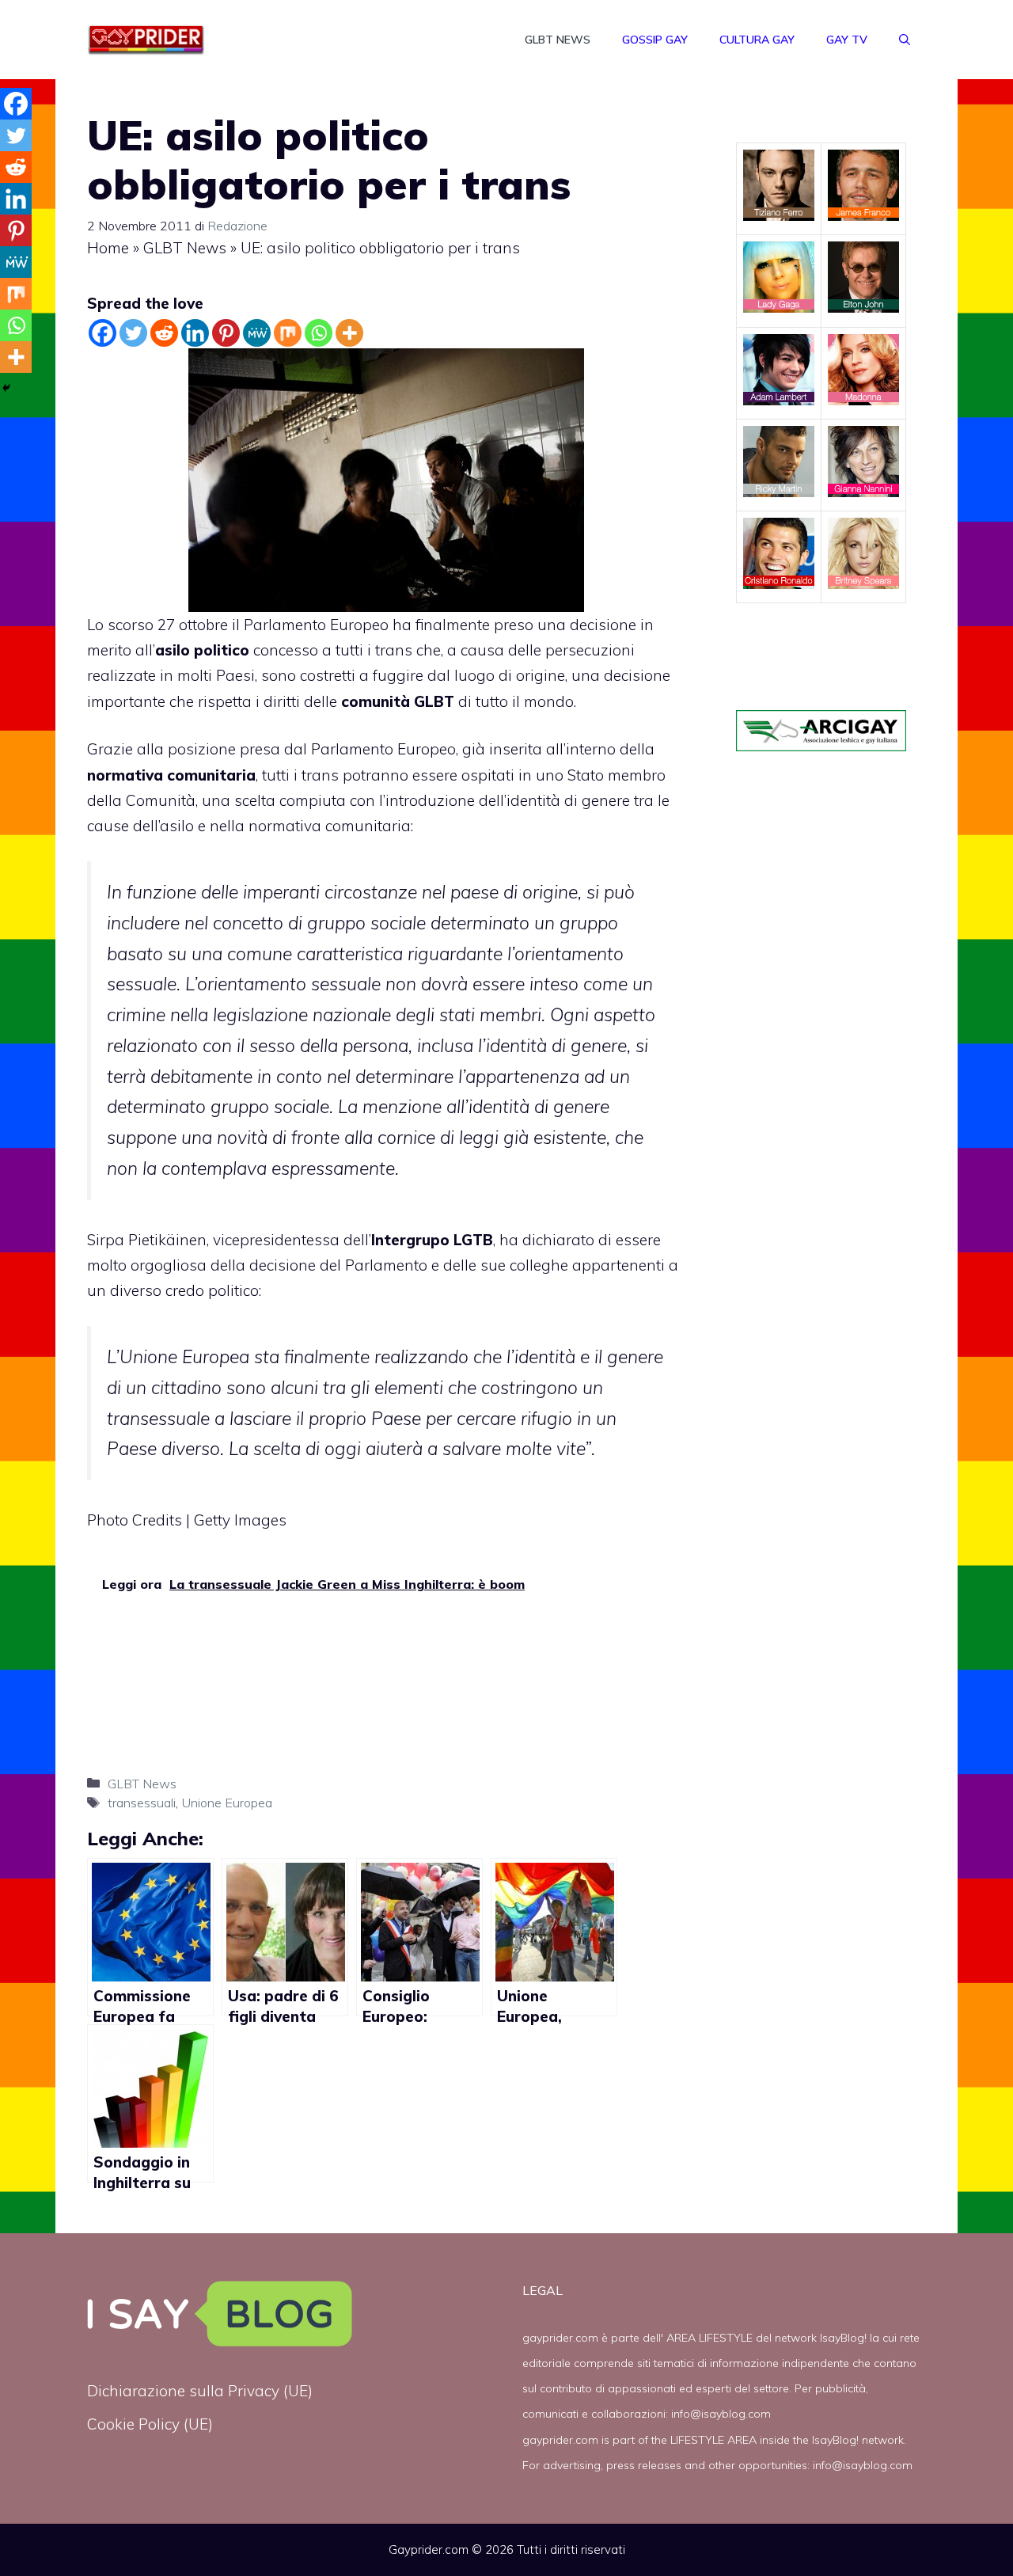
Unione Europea (227, 1803)
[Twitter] (133, 333)
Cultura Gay (757, 40)
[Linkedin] (195, 333)
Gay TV (847, 40)
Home (108, 248)
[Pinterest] (226, 333)
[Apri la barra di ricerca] (905, 40)
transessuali (142, 1803)
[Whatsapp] (319, 333)
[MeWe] (257, 333)
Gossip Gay (655, 40)
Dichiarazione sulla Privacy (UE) (200, 2391)
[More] (349, 333)
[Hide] (6, 388)
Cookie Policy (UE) (150, 2424)
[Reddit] (164, 333)
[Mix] (288, 333)
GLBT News (558, 40)
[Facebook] (102, 333)
